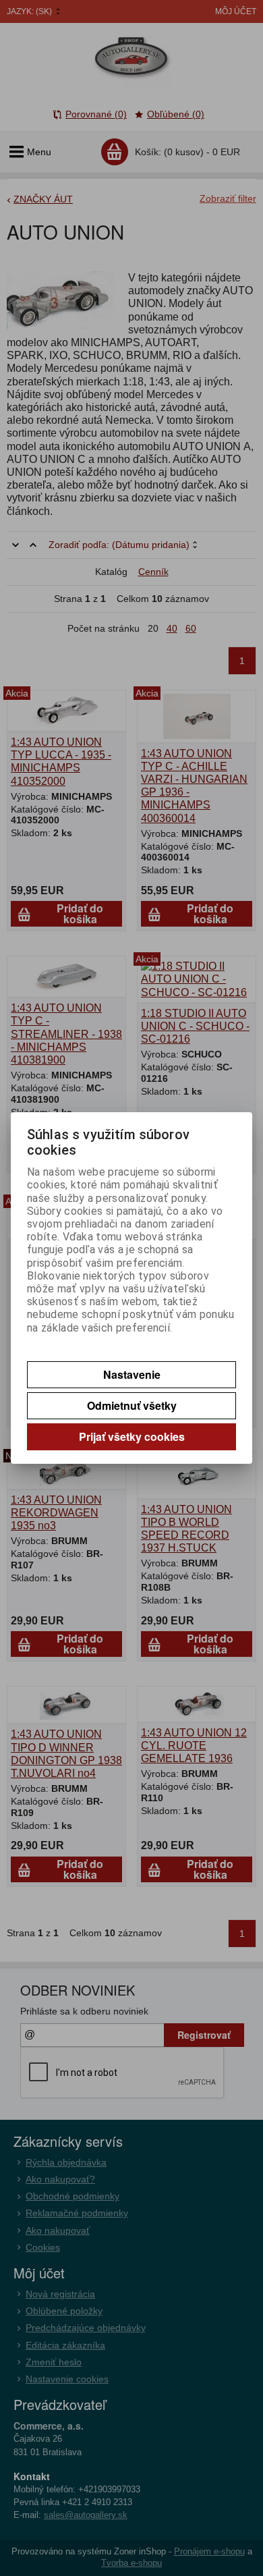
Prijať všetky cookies (132, 1436)
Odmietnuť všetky (132, 1405)
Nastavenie (132, 1374)
